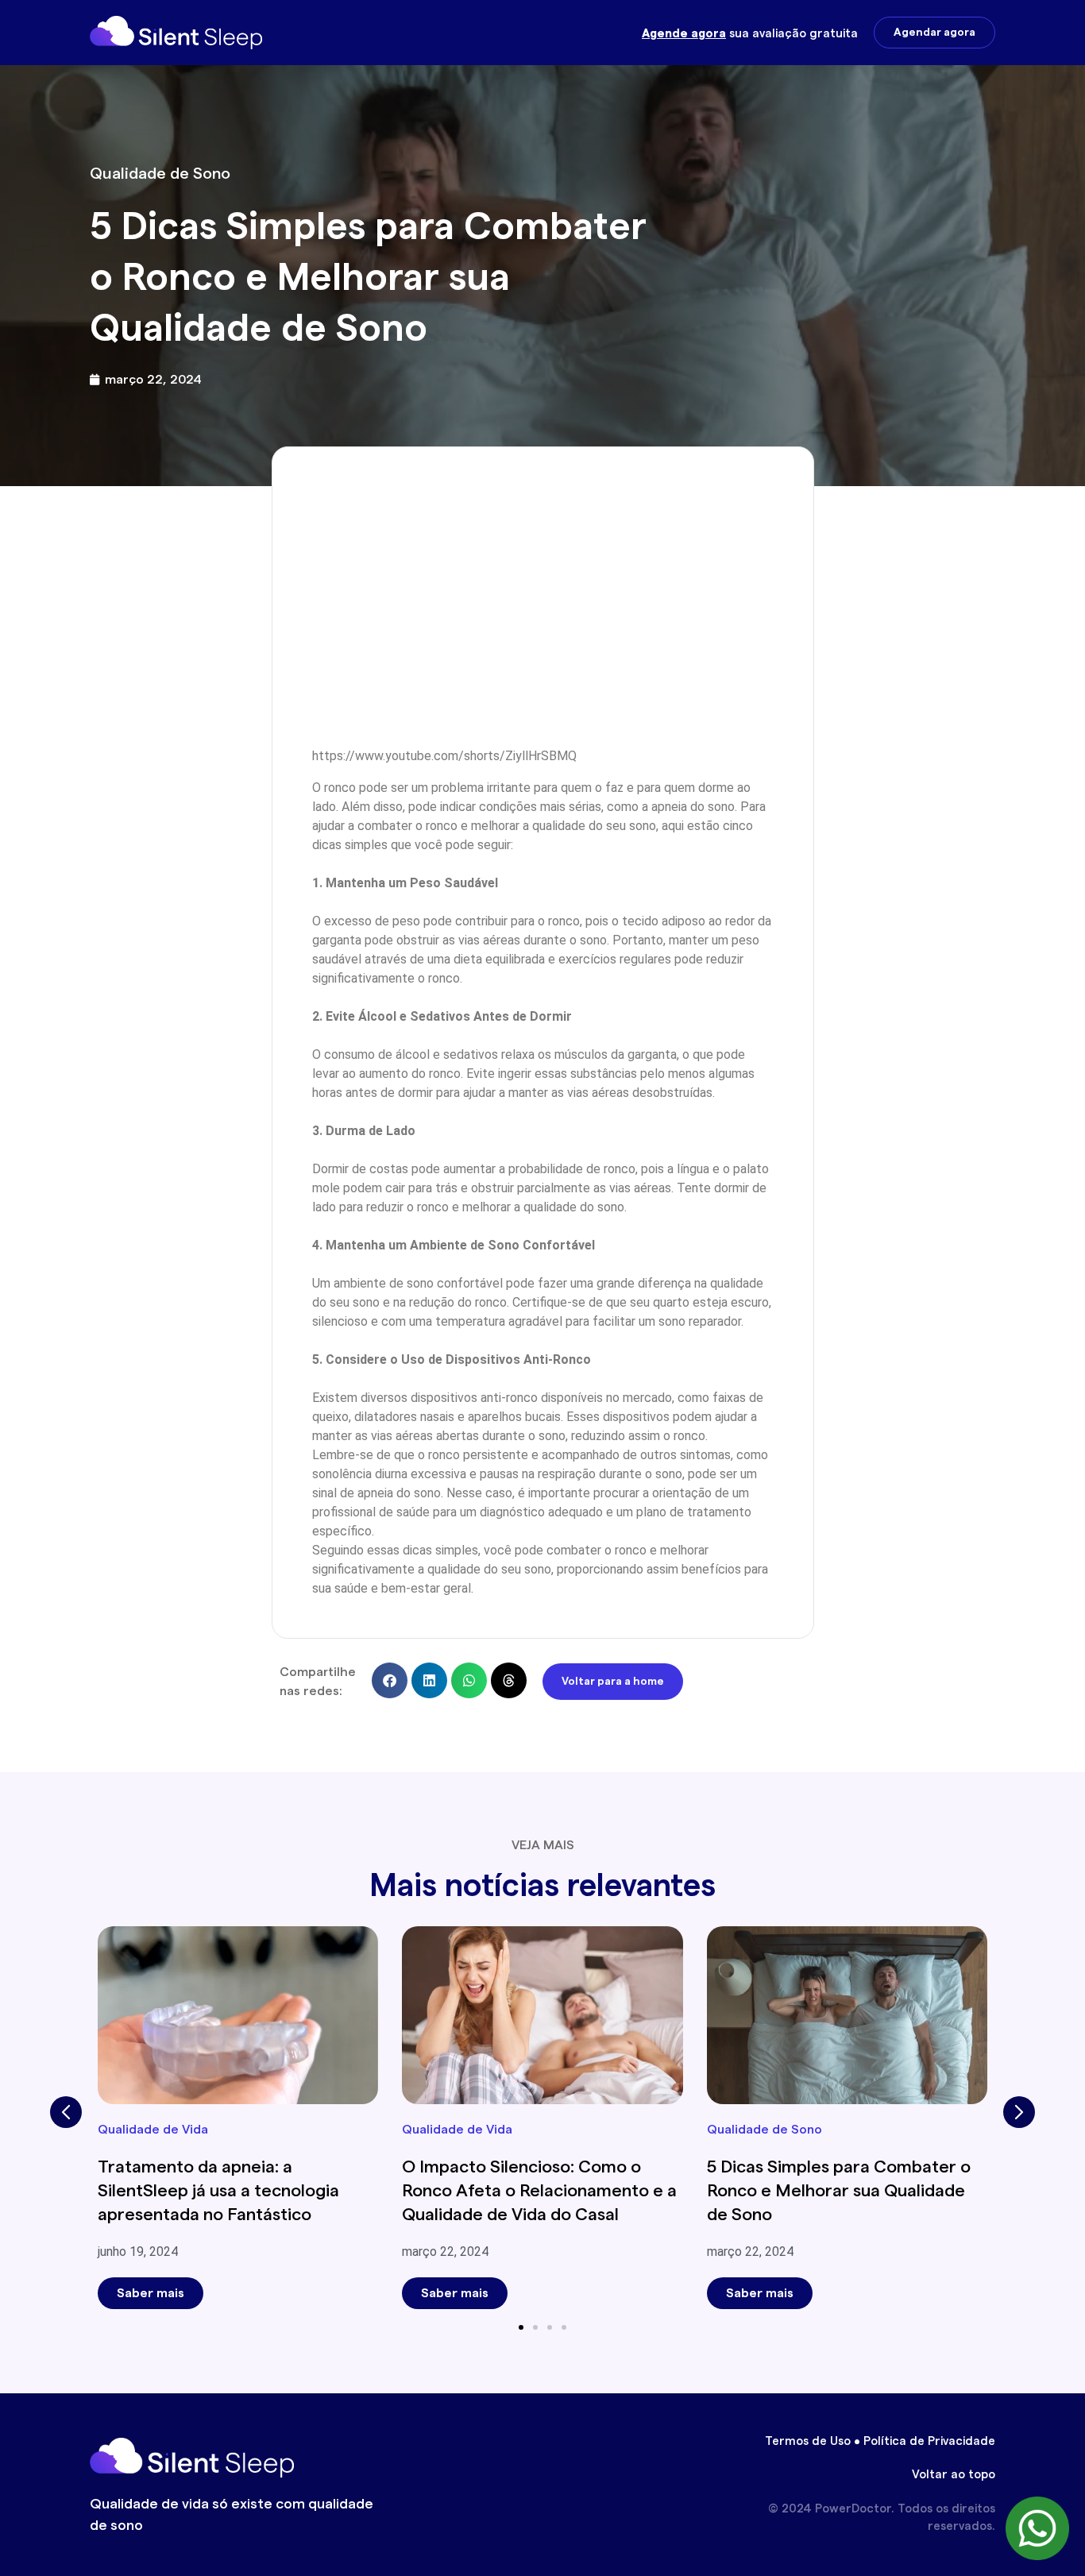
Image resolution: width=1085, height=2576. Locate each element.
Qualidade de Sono (160, 174)
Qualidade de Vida (153, 2130)
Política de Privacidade (929, 2441)
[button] (390, 1680)
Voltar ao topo (954, 2475)
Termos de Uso (808, 2441)
